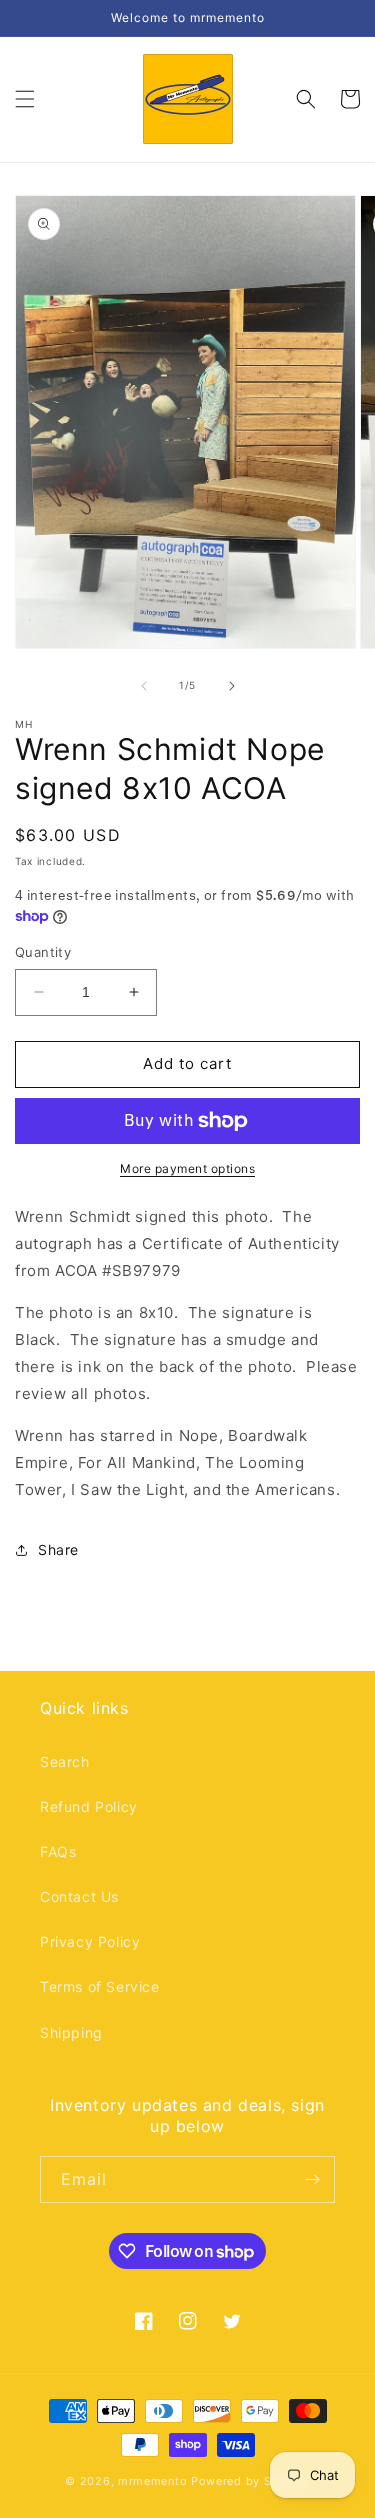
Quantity (43, 952)
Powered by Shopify (250, 2481)
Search (65, 1761)
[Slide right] (232, 686)
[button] (25, 99)
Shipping (71, 2032)
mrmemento (152, 2481)
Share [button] (58, 1549)
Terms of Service (100, 1986)
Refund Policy (89, 1806)
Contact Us (79, 1896)
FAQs (58, 1851)
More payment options (187, 1168)
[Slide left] (144, 686)
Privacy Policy (90, 1941)
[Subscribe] (312, 2179)
